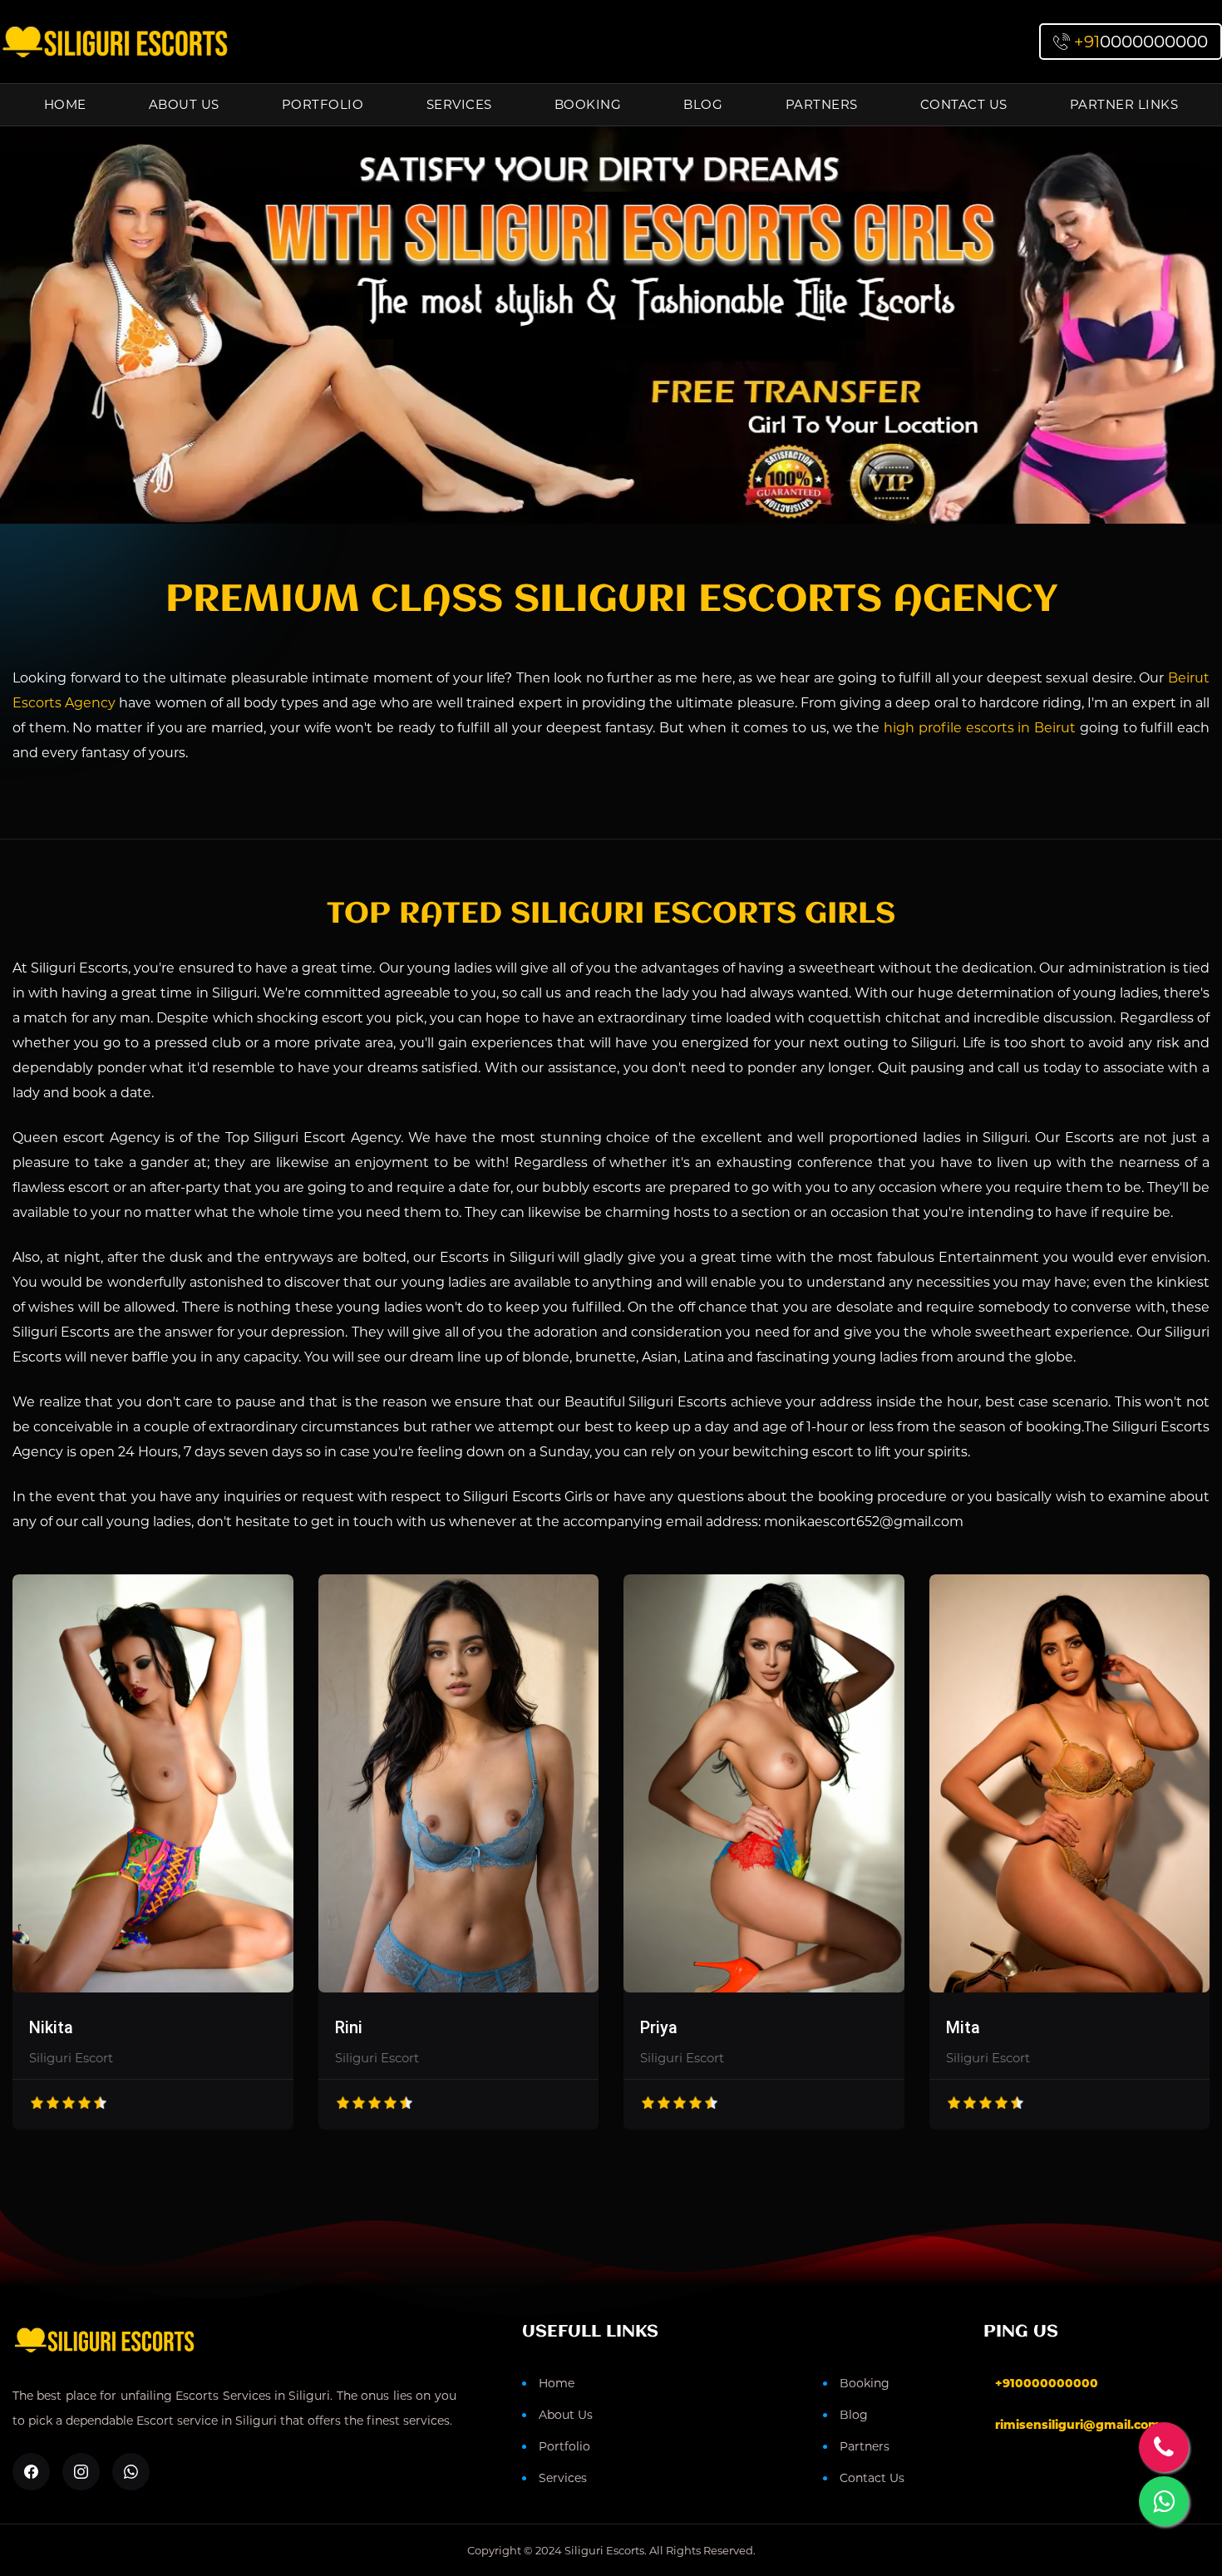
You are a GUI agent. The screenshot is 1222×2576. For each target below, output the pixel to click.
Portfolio (323, 104)
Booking (588, 104)
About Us (184, 104)
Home (65, 104)
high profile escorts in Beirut (980, 728)
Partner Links (1124, 104)
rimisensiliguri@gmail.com (1078, 2425)
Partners (822, 104)
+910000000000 (1047, 2383)
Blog (703, 104)
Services (459, 104)
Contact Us (964, 104)
